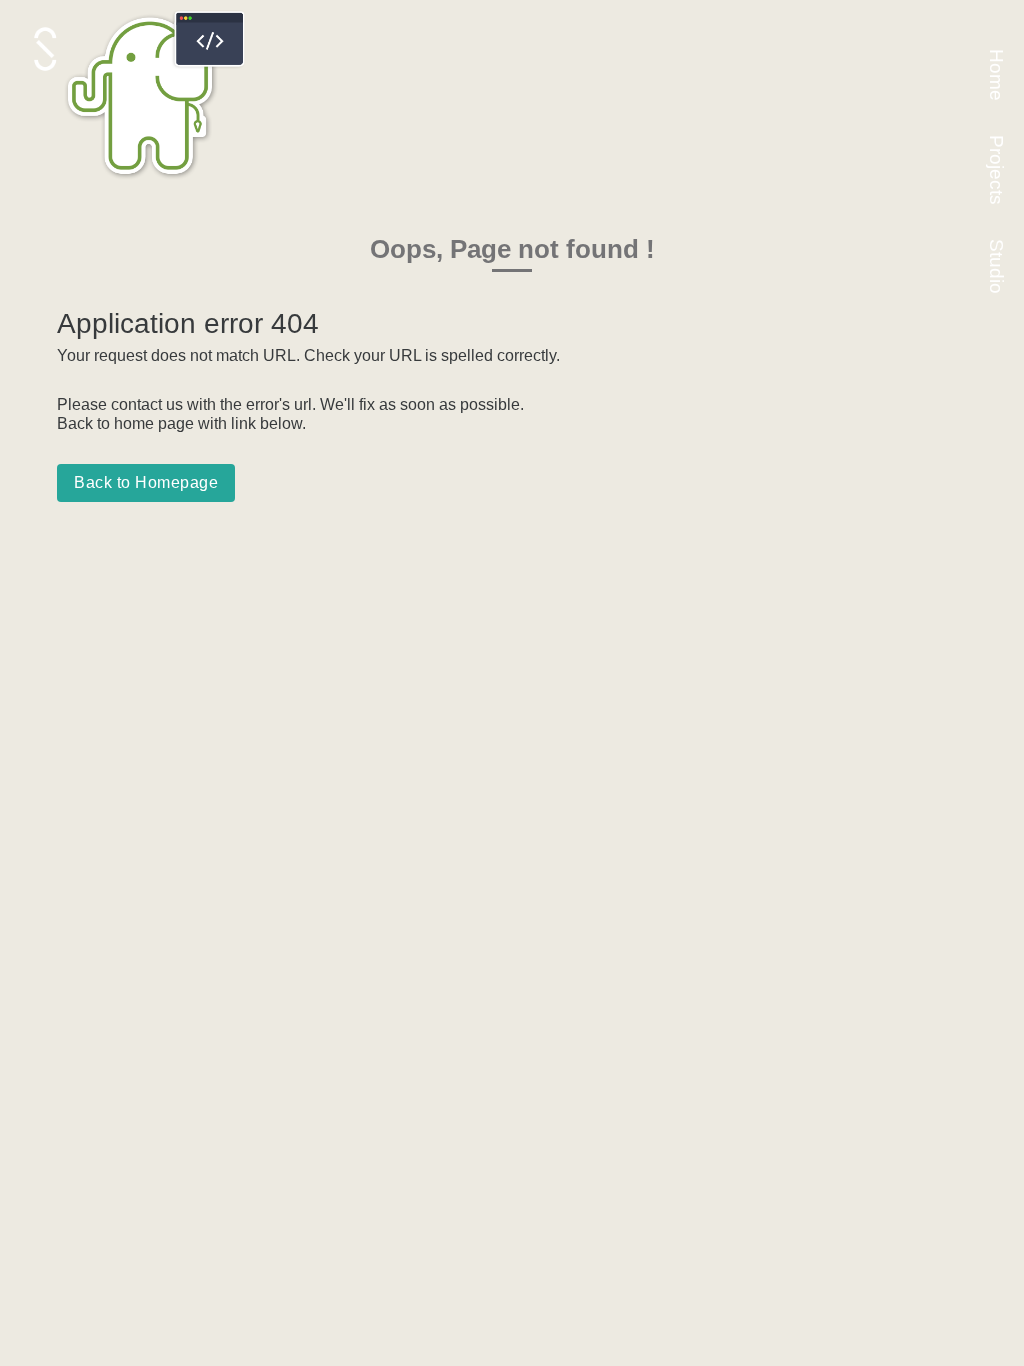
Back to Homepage (146, 482)
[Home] (157, 182)
